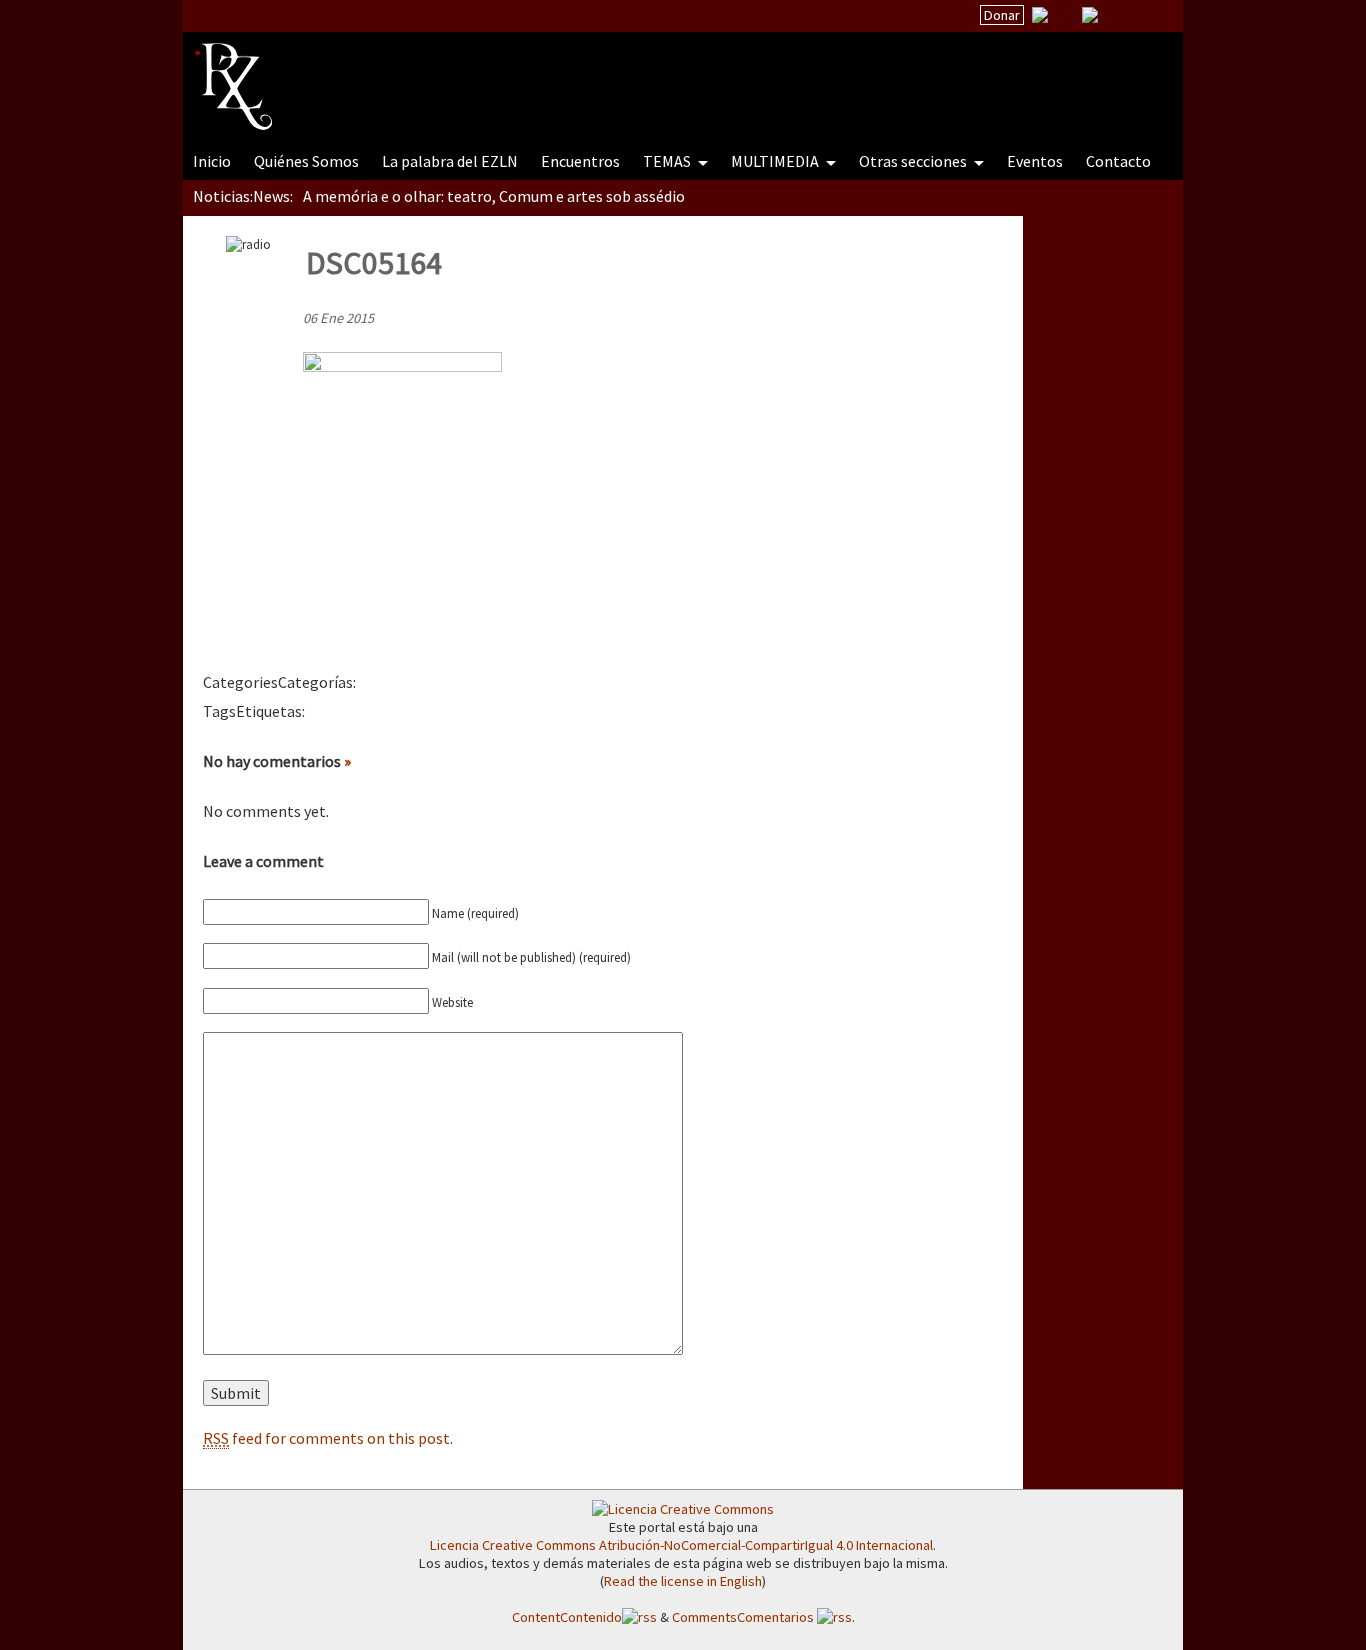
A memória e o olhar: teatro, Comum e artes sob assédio (494, 196)
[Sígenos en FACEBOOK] (1115, 15)
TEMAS (668, 161)
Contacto (1118, 161)
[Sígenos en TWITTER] (1065, 15)
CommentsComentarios (744, 1617)
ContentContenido (567, 1617)
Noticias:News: (243, 196)
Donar (1002, 15)
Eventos (1035, 161)
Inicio (212, 161)
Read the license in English (683, 1581)
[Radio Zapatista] (575, 74)
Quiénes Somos (306, 161)
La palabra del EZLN (450, 161)
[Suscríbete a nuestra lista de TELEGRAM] (1090, 15)
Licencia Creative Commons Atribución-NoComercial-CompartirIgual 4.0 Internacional (681, 1545)
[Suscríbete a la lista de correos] (1040, 17)
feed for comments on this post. (328, 1438)
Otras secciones (914, 161)
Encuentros (580, 161)
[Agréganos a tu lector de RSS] (1150, 16)
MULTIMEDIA (776, 161)
